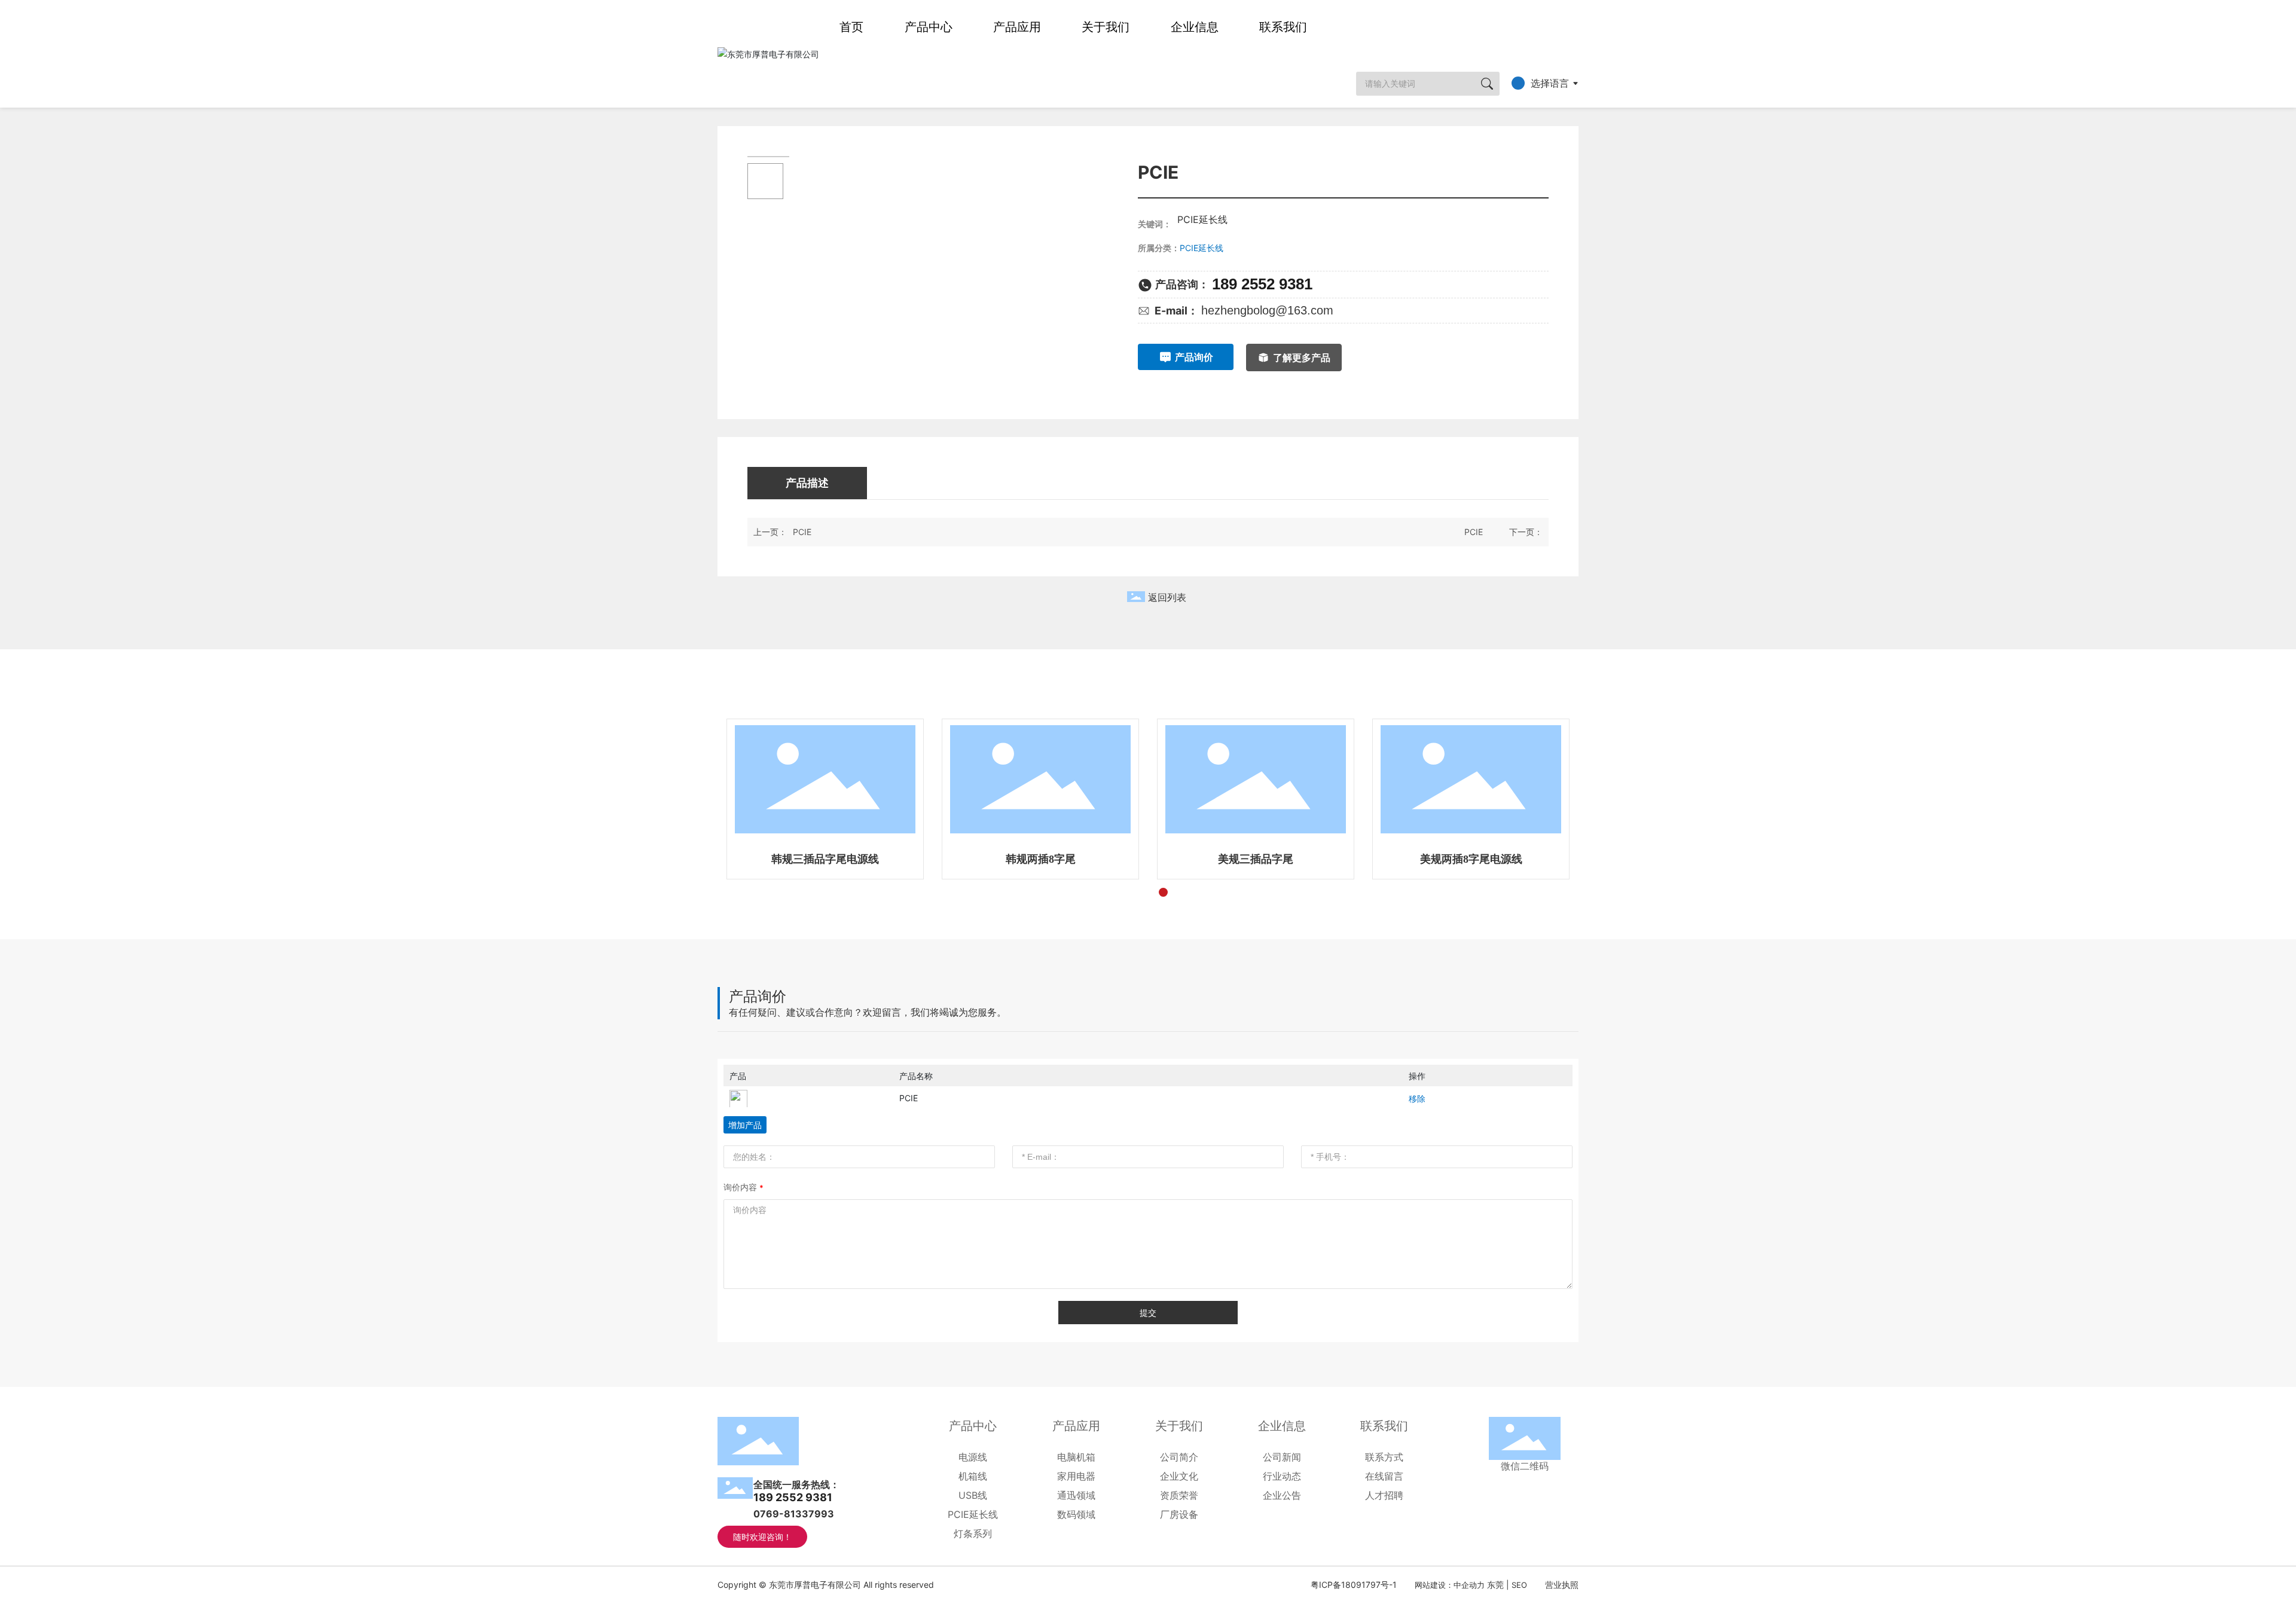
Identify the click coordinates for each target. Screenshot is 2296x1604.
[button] (1118, 892)
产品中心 (929, 27)
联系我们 (1283, 27)
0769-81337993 (794, 1514)
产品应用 (1017, 27)
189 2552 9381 (1262, 284)
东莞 (1495, 1585)
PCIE (802, 532)
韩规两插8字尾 (1041, 859)
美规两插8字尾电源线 (1471, 859)
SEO (1519, 1585)
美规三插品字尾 (1256, 859)
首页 (851, 27)
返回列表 (1167, 598)
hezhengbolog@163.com (1267, 310)
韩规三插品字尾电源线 (825, 859)
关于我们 (1106, 27)
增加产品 (745, 1125)
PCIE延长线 (1202, 248)
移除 (1417, 1099)
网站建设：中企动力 (1450, 1585)
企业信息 (1195, 27)
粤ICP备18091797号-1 (1354, 1585)
